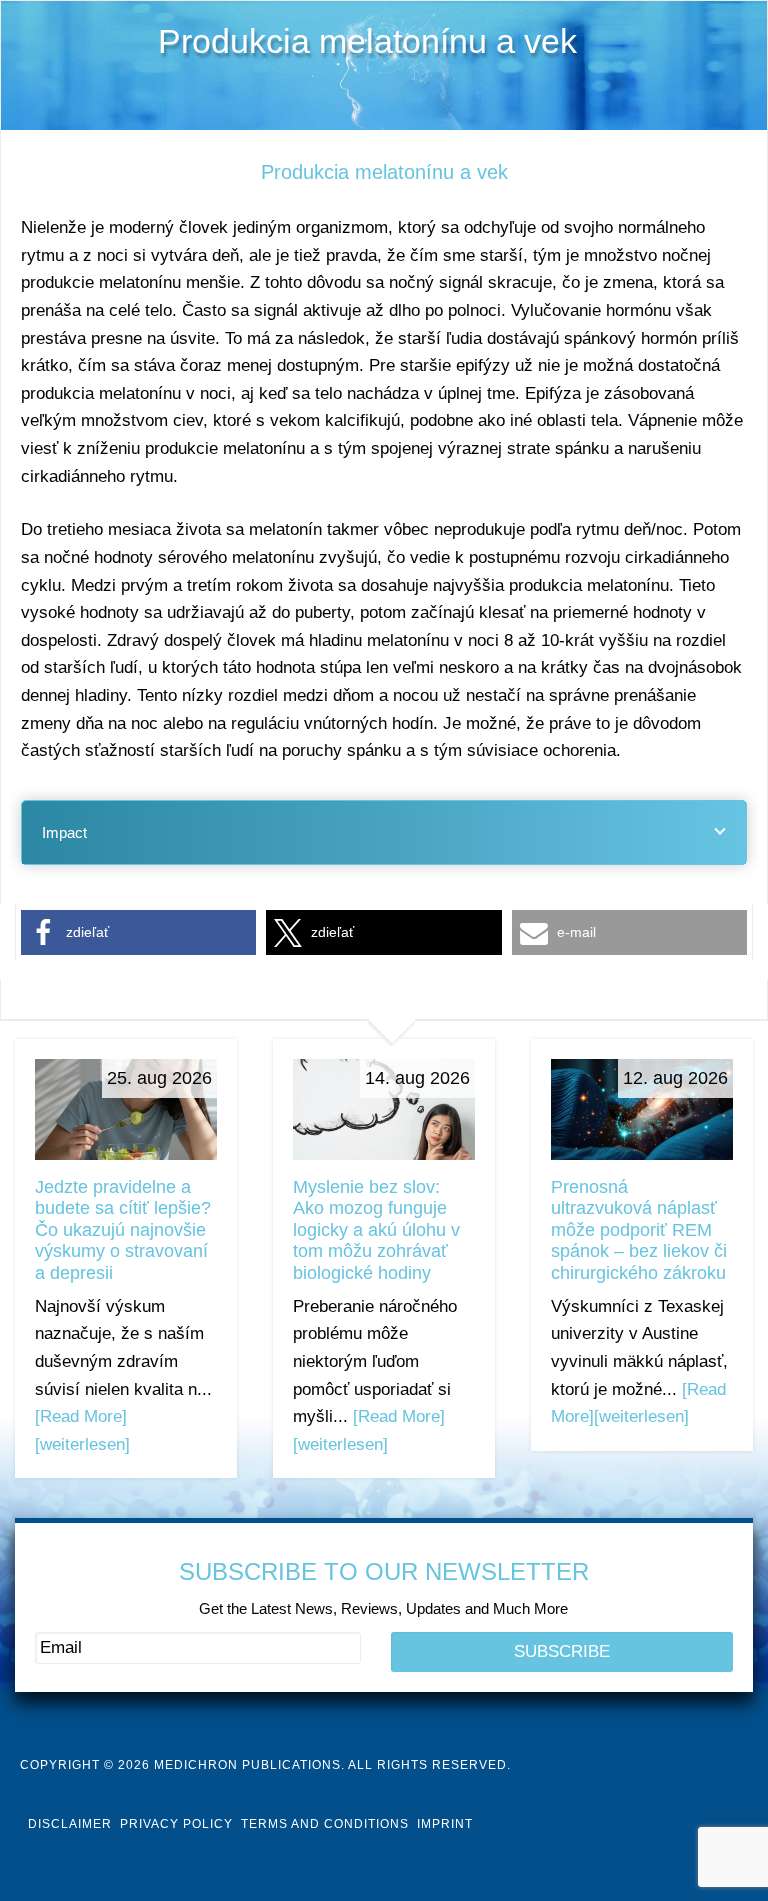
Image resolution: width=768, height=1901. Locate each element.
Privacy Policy (176, 1824)
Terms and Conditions (325, 1824)
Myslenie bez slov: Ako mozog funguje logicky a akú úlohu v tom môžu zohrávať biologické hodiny (376, 1230)
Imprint (445, 1824)
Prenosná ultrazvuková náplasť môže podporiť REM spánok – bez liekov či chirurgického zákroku (639, 1230)
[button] (138, 932)
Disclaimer (70, 1824)
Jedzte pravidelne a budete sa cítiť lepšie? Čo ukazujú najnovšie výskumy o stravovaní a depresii (123, 1230)
